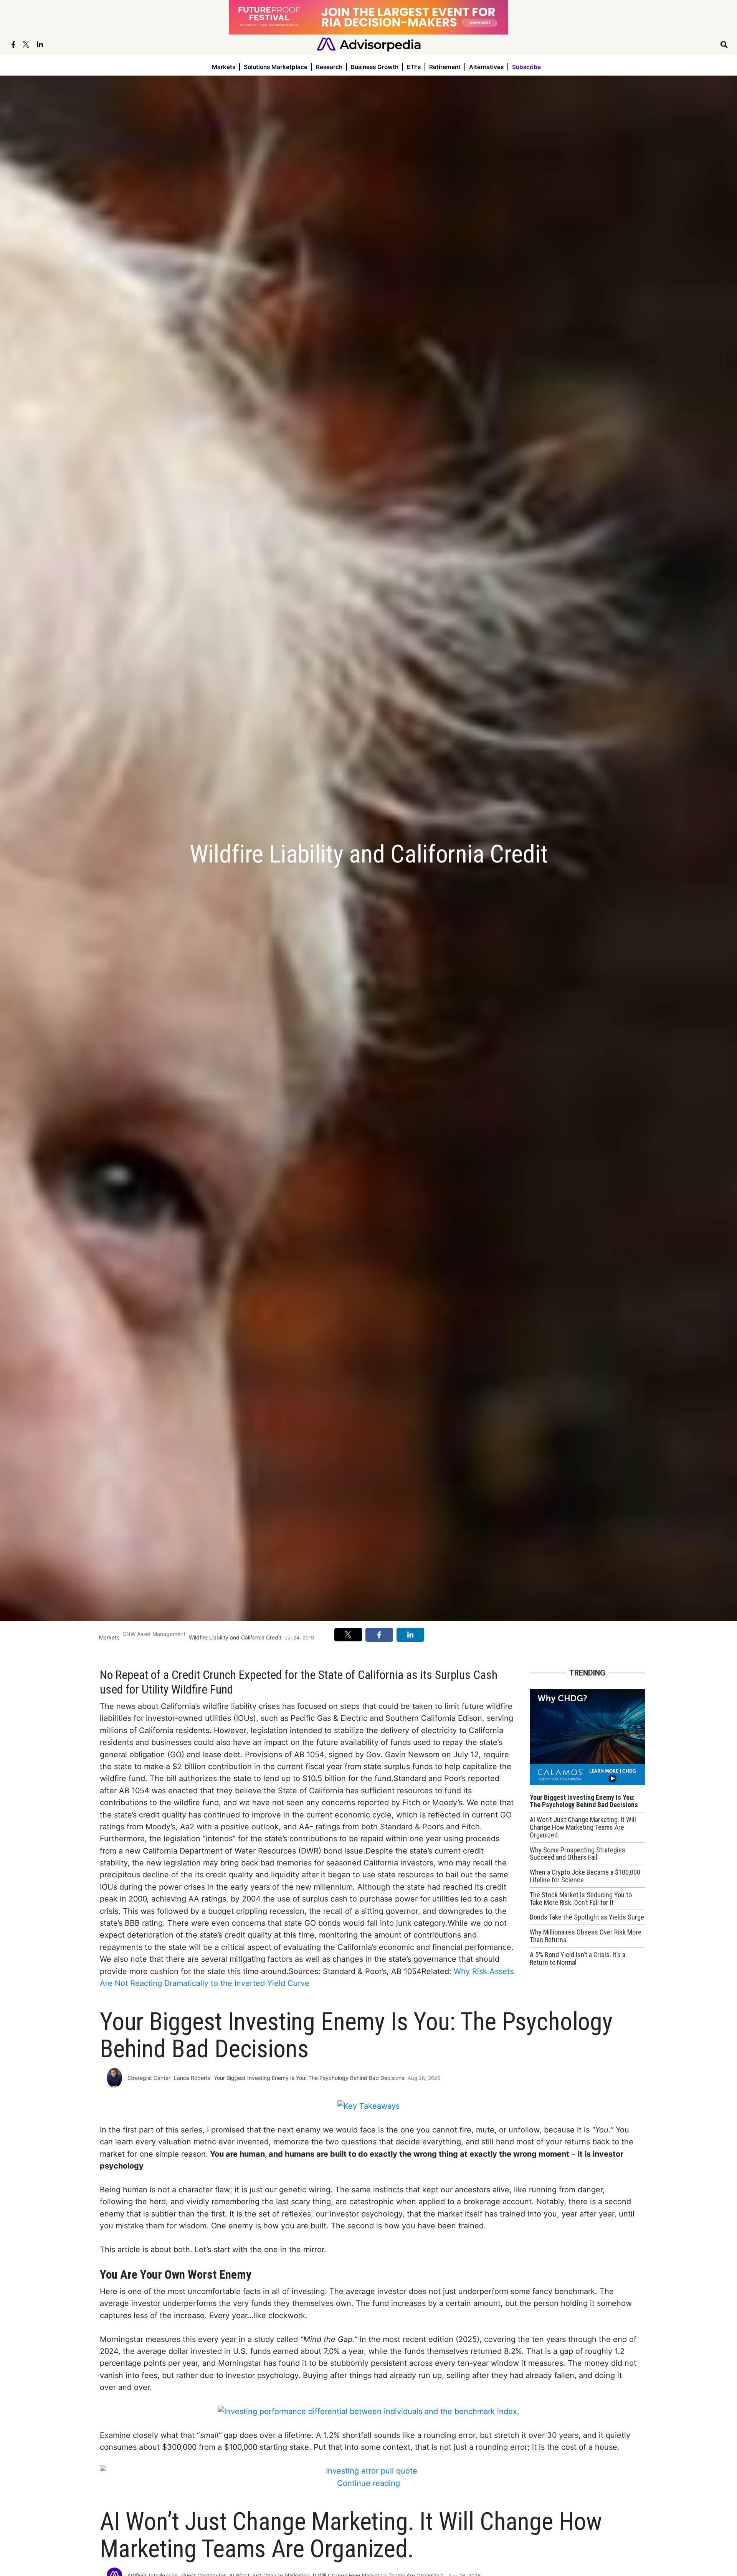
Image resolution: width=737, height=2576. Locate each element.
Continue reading (368, 2483)
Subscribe (526, 67)
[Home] (369, 44)
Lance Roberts (192, 2078)
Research (329, 67)
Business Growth (375, 67)
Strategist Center (149, 2078)
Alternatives (486, 67)
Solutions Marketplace (276, 67)
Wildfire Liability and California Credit (235, 1637)
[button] (348, 1634)
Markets (224, 67)
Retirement (445, 67)
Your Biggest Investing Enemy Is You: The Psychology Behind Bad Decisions (309, 2078)
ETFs (414, 67)
